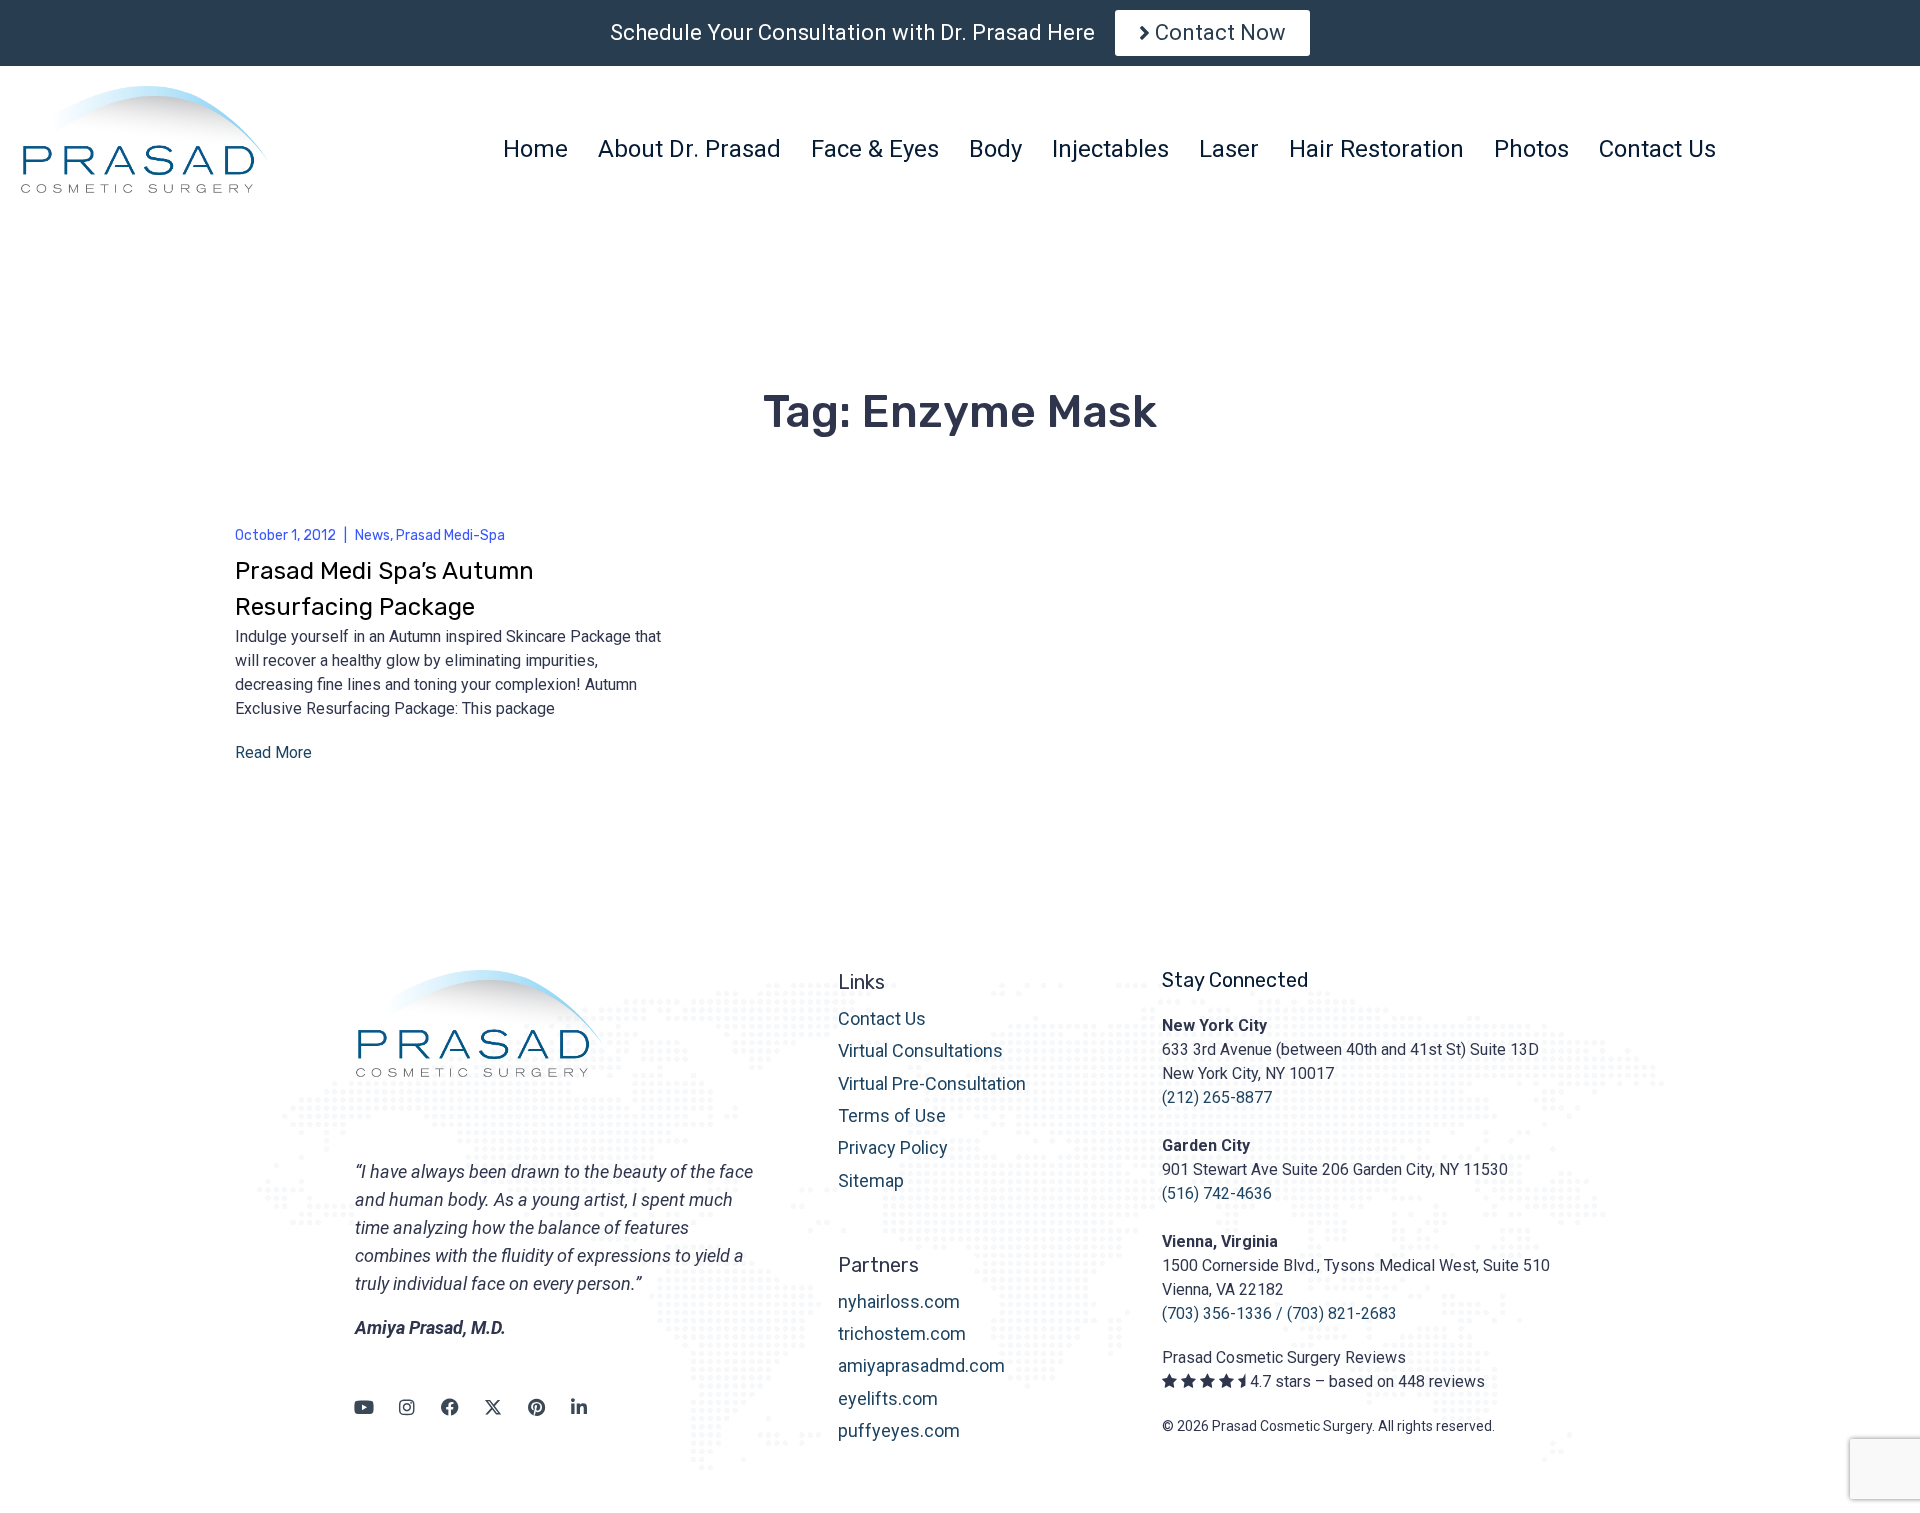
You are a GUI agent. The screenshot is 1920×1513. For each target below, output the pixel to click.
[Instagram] (407, 1407)
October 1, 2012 (285, 535)
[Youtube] (364, 1407)
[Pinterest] (536, 1407)
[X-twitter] (493, 1407)
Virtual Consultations (920, 1050)
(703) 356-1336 (1217, 1313)
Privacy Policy (893, 1147)
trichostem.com (902, 1333)
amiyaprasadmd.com (921, 1365)
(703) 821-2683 (1342, 1313)
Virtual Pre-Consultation (932, 1083)
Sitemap (871, 1180)
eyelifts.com (888, 1398)
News (372, 535)
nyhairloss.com (899, 1301)
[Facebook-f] (450, 1407)
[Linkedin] (579, 1407)
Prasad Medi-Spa (450, 535)
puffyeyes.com (899, 1430)
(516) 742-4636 (1217, 1193)
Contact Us (882, 1018)
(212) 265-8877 (1217, 1097)
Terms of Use (892, 1115)
